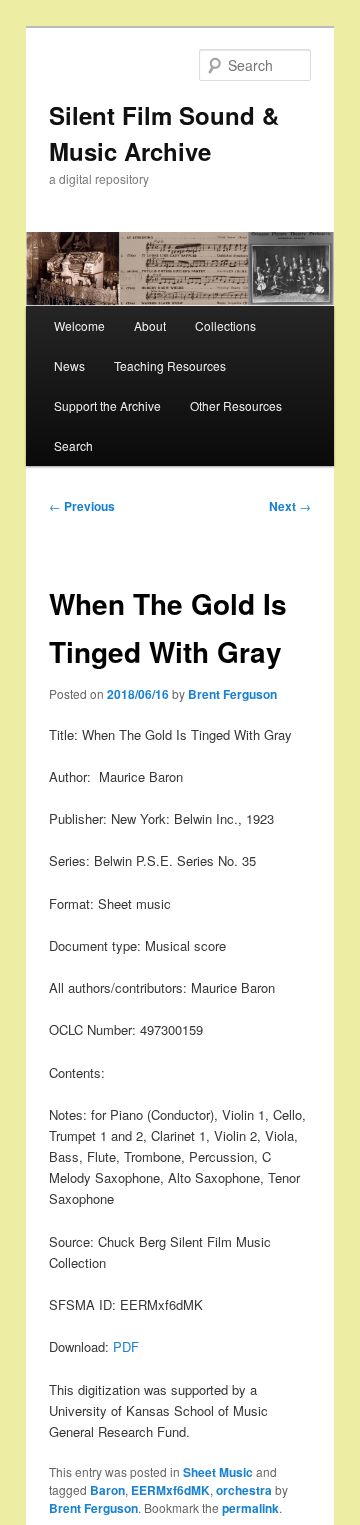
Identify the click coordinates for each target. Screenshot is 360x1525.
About (150, 325)
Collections (225, 325)
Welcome (79, 325)
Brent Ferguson (232, 694)
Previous (82, 506)
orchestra (244, 1490)
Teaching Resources (170, 365)
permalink (250, 1508)
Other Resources (236, 405)
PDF (126, 1346)
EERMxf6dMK (170, 1490)
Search (73, 445)
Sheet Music (218, 1472)
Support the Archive (107, 405)
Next (290, 506)
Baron (107, 1490)
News (69, 365)
